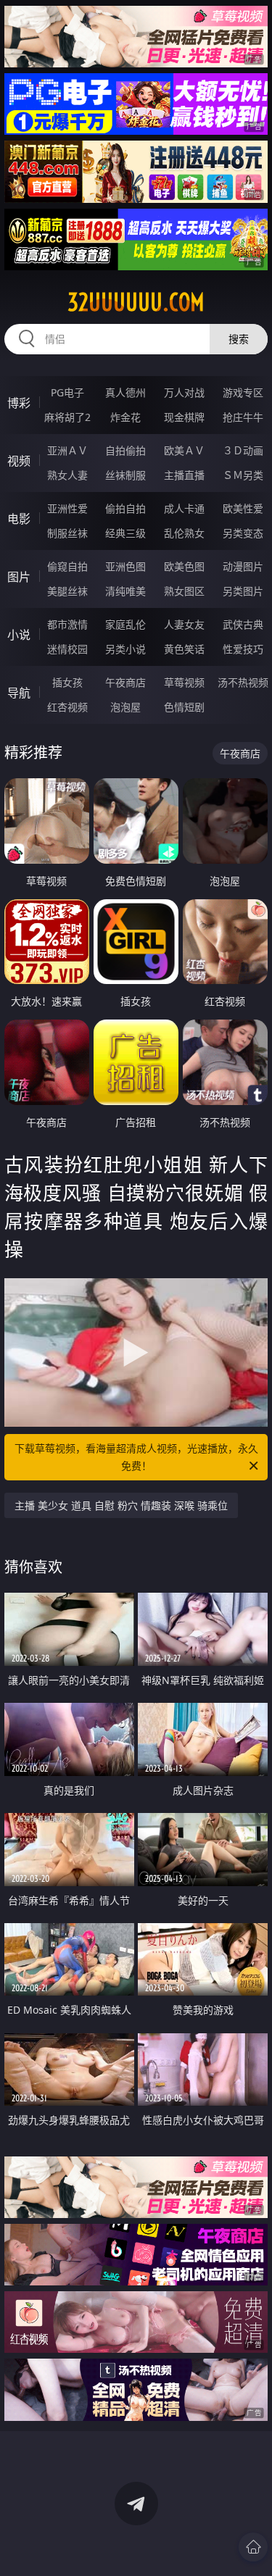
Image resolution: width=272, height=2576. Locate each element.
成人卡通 (184, 508)
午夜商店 (125, 682)
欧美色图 (184, 566)
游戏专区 (243, 392)
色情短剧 (184, 707)
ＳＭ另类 (243, 475)
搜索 (239, 339)
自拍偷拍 (125, 450)
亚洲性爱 (67, 508)
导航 (19, 693)
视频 (19, 461)
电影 (19, 519)
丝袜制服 (125, 475)
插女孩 (67, 682)
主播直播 (184, 475)
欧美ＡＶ (184, 450)
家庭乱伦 (125, 624)
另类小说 (125, 649)
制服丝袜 (67, 533)
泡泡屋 (125, 707)
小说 (19, 635)
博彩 (19, 403)
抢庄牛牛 (243, 417)
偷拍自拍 (125, 508)
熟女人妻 (67, 475)
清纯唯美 (125, 591)
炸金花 (125, 417)
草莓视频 (184, 682)
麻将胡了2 (67, 417)
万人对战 (184, 392)
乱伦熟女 (184, 533)
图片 (19, 577)
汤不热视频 (243, 682)
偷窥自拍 (67, 566)
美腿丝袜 (67, 591)
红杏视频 (67, 707)
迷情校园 (67, 649)
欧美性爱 (243, 508)
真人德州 (125, 392)
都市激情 (67, 624)
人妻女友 (184, 624)
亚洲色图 (125, 566)
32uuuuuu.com (136, 302)
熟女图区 (184, 591)
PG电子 (67, 392)
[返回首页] (253, 2547)
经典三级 (125, 533)
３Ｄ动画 (243, 450)
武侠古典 (243, 624)
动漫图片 (243, 566)
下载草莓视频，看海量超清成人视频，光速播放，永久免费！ (136, 1457)
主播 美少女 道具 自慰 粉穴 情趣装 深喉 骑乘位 (121, 1505)
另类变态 (243, 533)
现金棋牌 (184, 417)
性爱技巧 (243, 649)
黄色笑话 (184, 649)
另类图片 (243, 591)
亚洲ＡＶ (67, 450)
